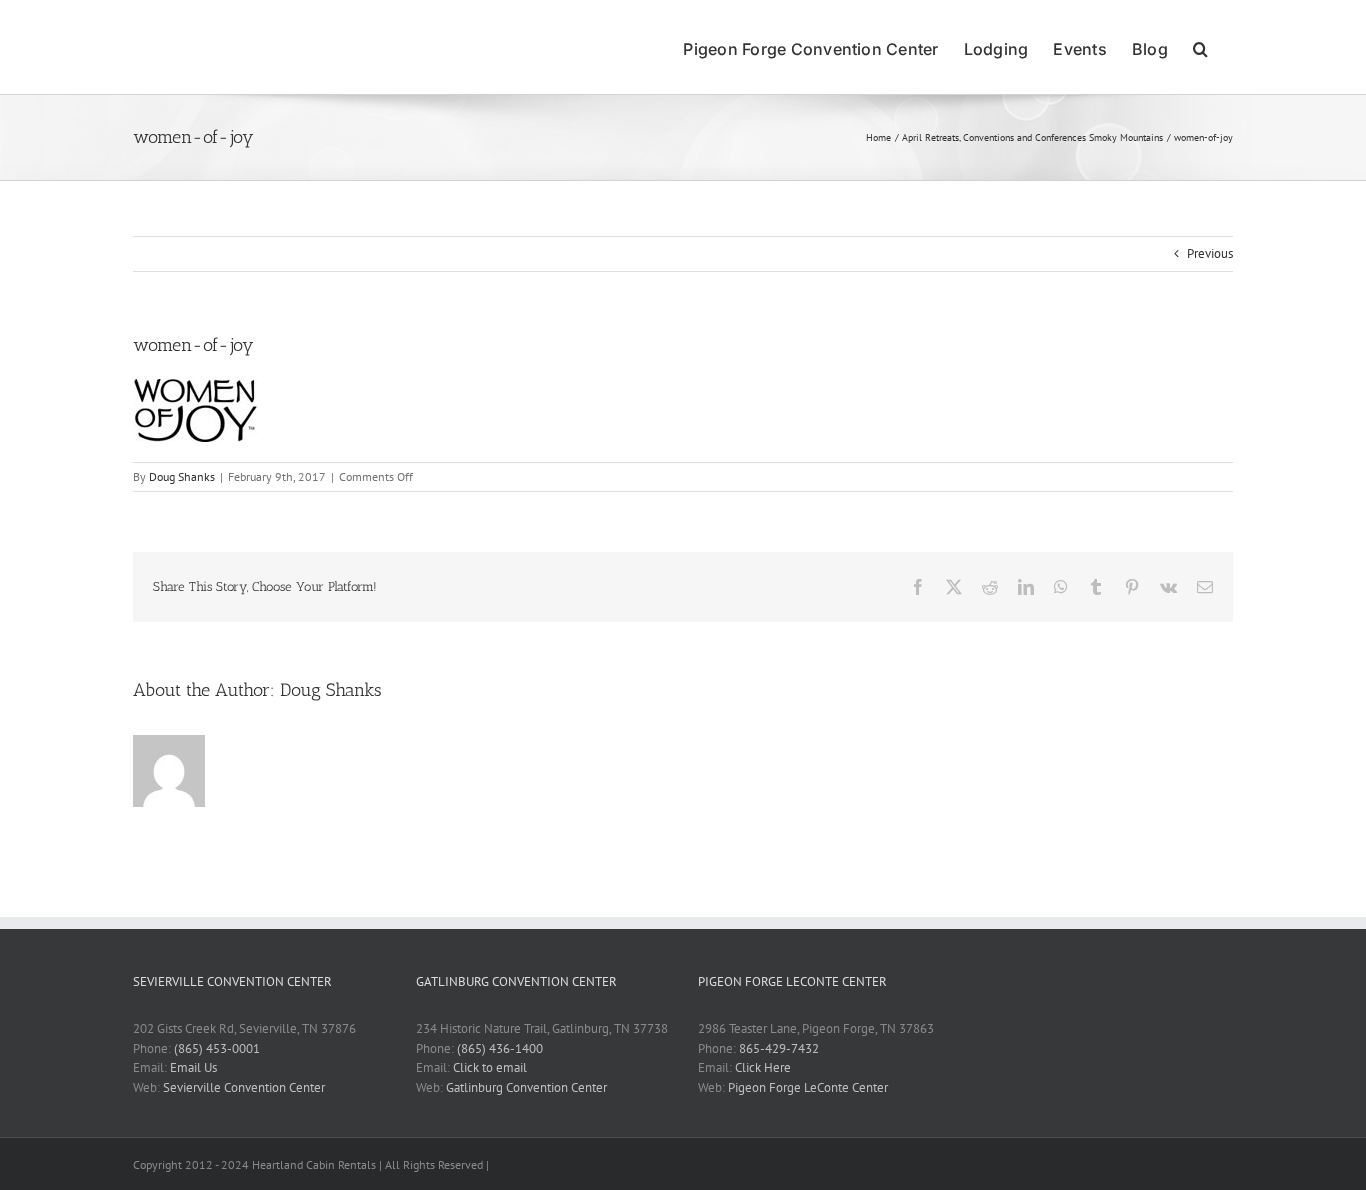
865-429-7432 (779, 1048)
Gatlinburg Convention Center (526, 1087)
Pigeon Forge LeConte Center (808, 1087)
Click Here (763, 1067)
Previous (1210, 253)
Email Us (193, 1067)
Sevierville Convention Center (244, 1087)
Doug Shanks (182, 476)
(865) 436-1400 (500, 1048)
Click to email (490, 1067)
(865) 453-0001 (217, 1048)
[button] (1200, 47)
